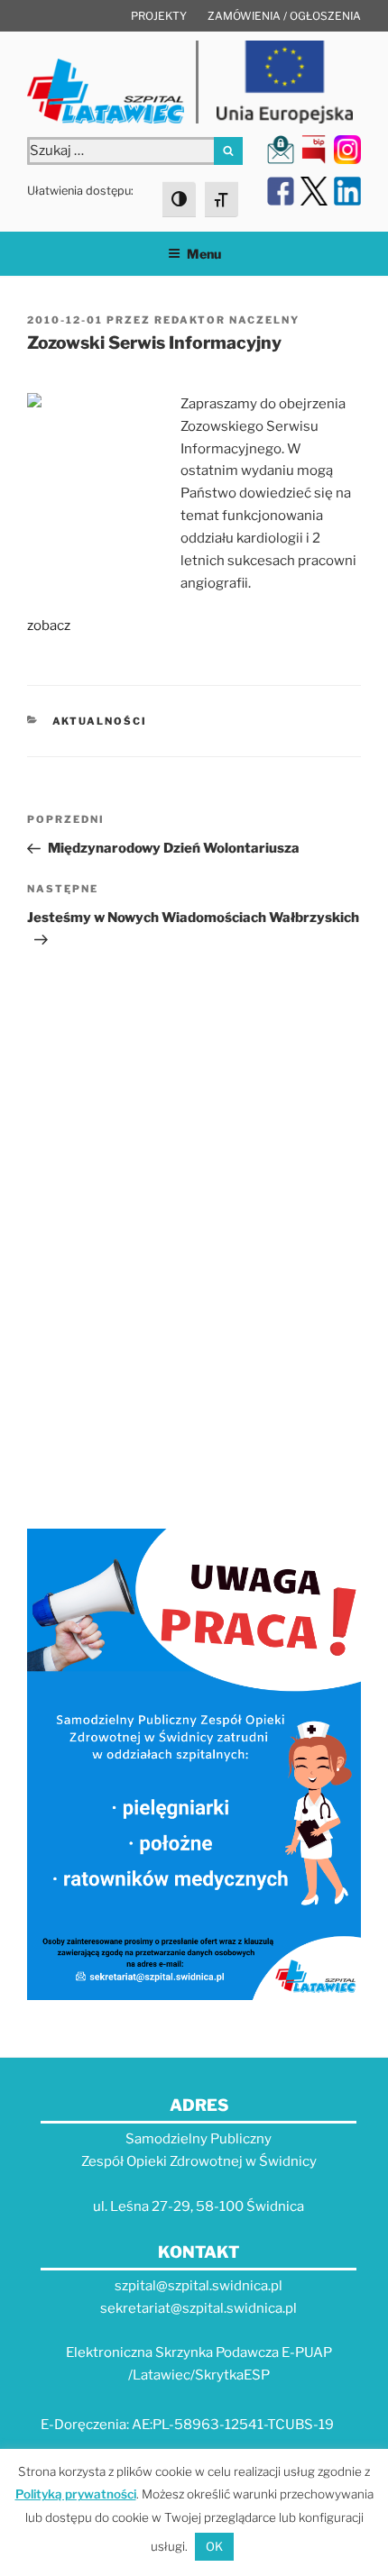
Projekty (159, 16)
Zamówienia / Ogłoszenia (284, 16)
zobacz (49, 626)
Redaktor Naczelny (227, 320)
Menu (204, 254)
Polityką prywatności (76, 2494)
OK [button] (214, 2546)
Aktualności (100, 721)
